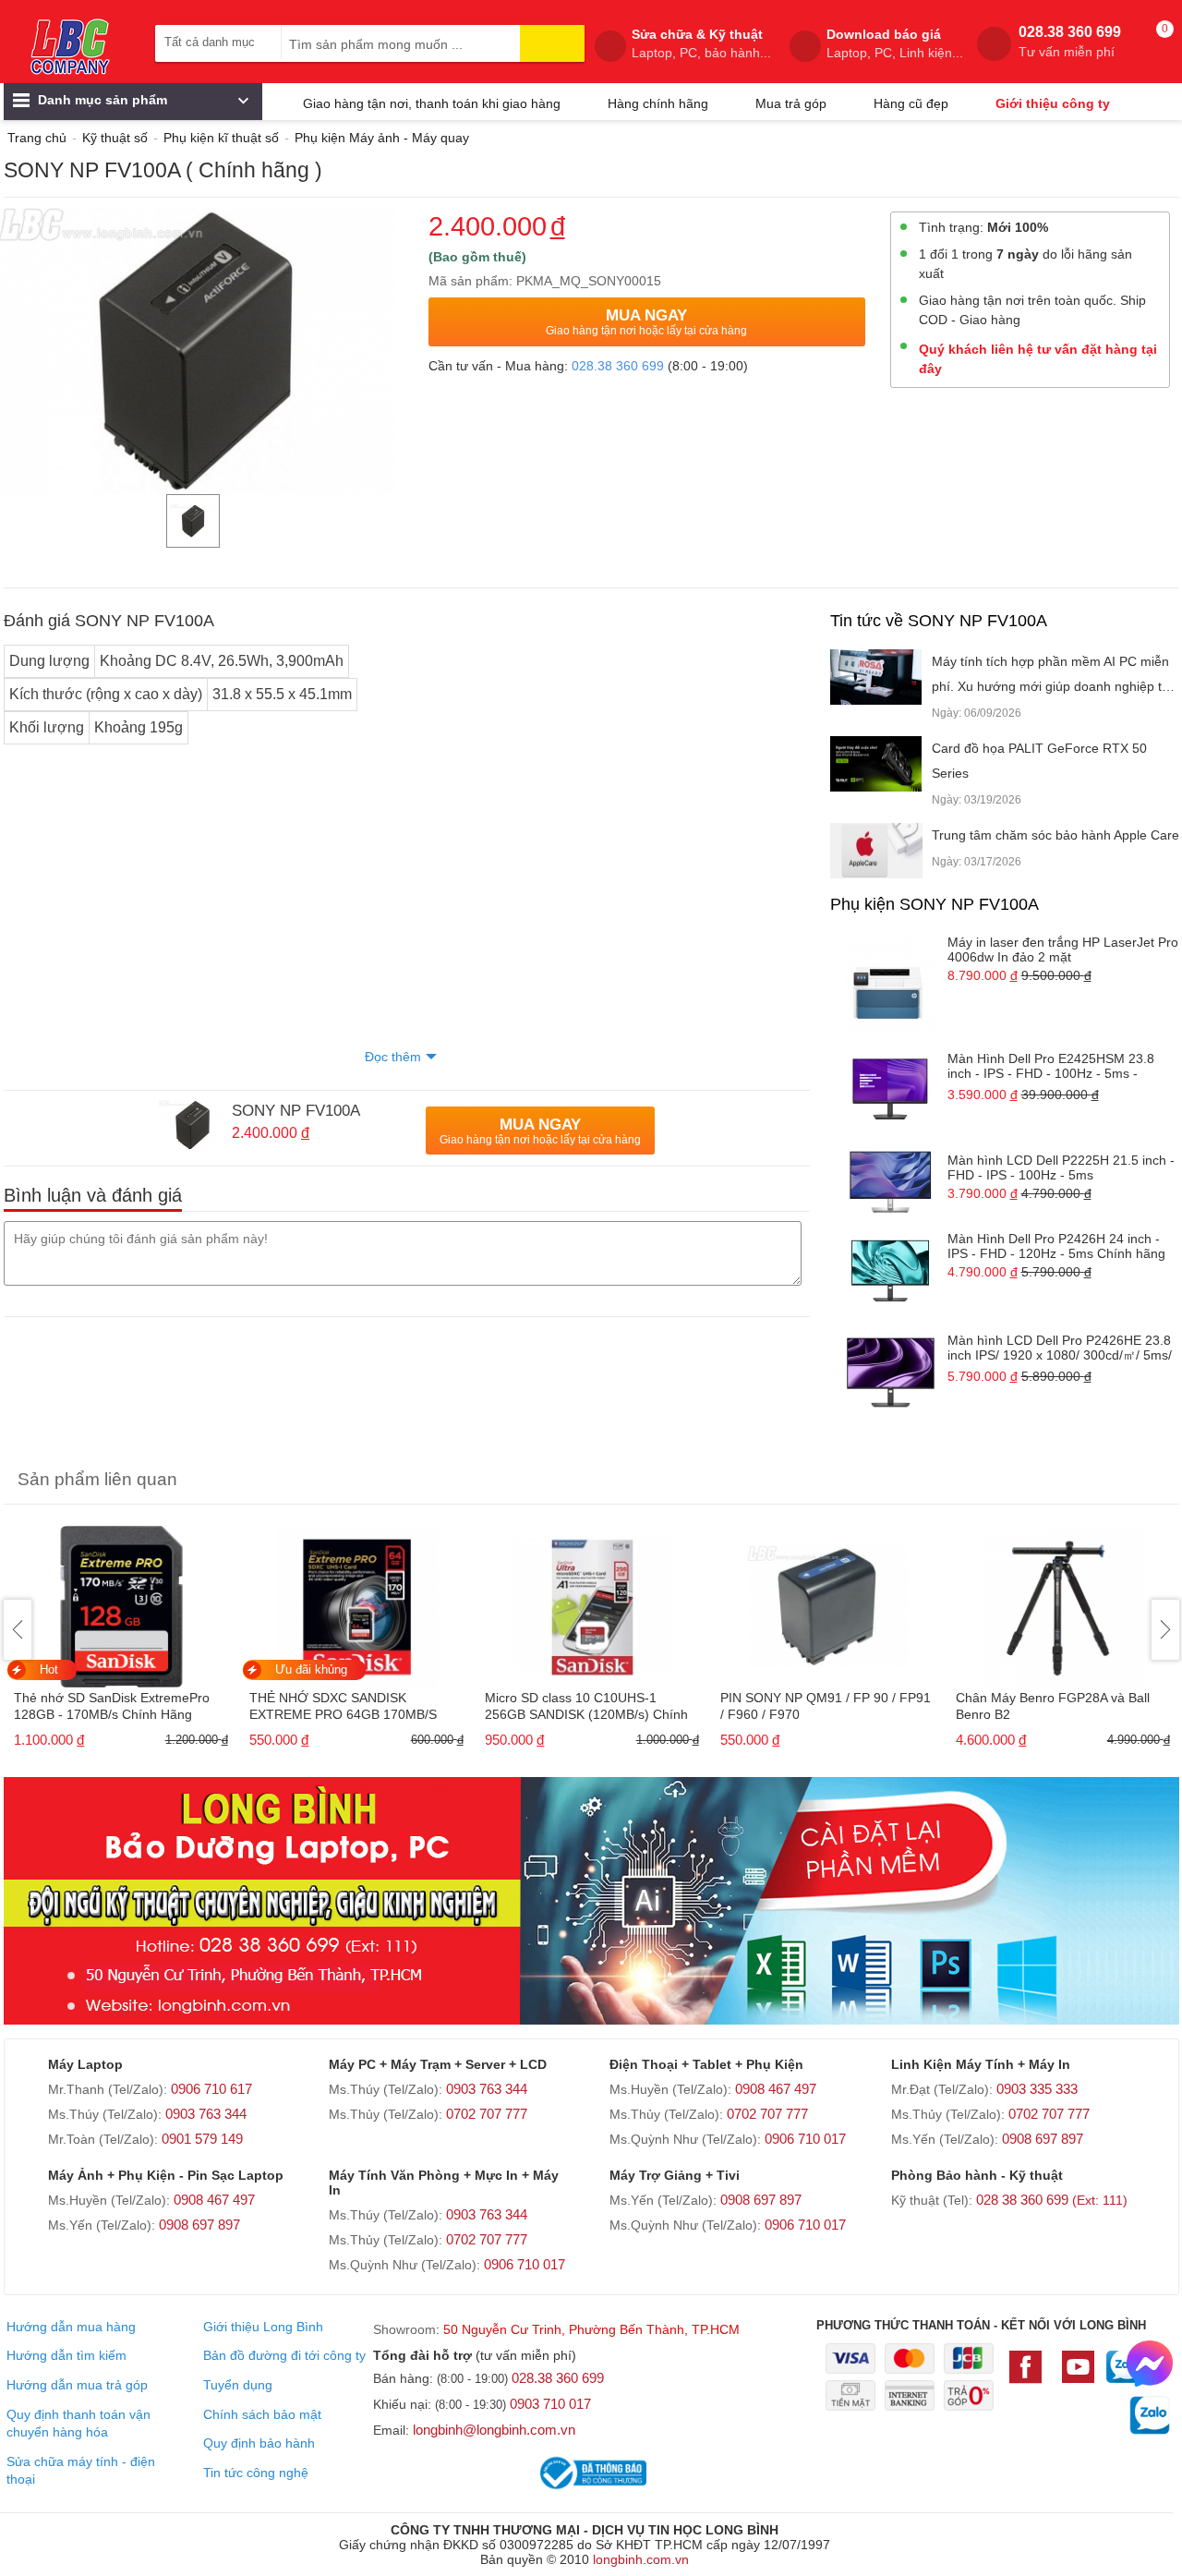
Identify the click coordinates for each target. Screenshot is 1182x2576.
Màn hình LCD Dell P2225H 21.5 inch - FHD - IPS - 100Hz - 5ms (1061, 1167)
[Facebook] (1030, 2376)
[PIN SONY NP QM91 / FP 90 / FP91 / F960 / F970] (828, 1601)
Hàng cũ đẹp (911, 103)
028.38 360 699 (1070, 42)
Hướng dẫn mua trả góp (77, 2385)
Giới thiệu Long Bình (263, 2327)
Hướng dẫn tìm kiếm (66, 2355)
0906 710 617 (211, 2089)
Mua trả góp (791, 103)
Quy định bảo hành (259, 2443)
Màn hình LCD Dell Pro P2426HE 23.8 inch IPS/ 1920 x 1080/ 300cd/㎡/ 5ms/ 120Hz (1060, 1349)
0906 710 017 (805, 2139)
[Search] (552, 43)
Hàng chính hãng (658, 103)
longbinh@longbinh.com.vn (494, 2430)
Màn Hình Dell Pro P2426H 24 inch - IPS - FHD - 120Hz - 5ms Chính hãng (1056, 1246)
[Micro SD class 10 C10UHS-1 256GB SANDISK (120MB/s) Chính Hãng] (592, 1601)
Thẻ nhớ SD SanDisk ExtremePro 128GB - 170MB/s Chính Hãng (112, 1706)
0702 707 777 (487, 2114)
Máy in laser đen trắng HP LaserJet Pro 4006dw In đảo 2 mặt (1063, 949)
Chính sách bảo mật (262, 2414)
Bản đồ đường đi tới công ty (284, 2355)
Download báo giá (895, 43)
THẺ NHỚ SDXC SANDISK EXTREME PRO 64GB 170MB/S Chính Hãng (343, 1707)
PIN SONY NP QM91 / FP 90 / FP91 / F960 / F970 (826, 1706)
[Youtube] (1078, 2376)
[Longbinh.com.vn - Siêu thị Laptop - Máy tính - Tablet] (70, 46)
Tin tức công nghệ (256, 2473)
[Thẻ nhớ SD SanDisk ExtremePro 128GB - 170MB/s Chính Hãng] (121, 1601)
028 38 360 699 (1052, 2200)
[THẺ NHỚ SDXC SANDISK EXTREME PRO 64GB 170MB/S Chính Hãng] (357, 1601)
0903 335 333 (1037, 2089)
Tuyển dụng (238, 2385)
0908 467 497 (776, 2089)
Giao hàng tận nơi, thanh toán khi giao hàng (432, 103)
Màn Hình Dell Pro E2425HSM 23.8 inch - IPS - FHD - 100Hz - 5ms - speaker (1051, 1067)
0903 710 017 (550, 2404)
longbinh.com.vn (641, 2559)
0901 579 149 (202, 2139)
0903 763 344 (206, 2114)
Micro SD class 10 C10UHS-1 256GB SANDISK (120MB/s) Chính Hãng (586, 1707)
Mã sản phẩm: (470, 281)
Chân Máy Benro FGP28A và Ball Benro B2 (1053, 1706)
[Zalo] (1123, 2376)
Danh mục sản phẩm (101, 100)
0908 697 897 (1043, 2139)
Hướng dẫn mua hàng (71, 2327)
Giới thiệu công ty (1053, 103)
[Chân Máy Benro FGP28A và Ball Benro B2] (1063, 1601)
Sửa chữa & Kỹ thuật (701, 43)
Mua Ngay (646, 322)
